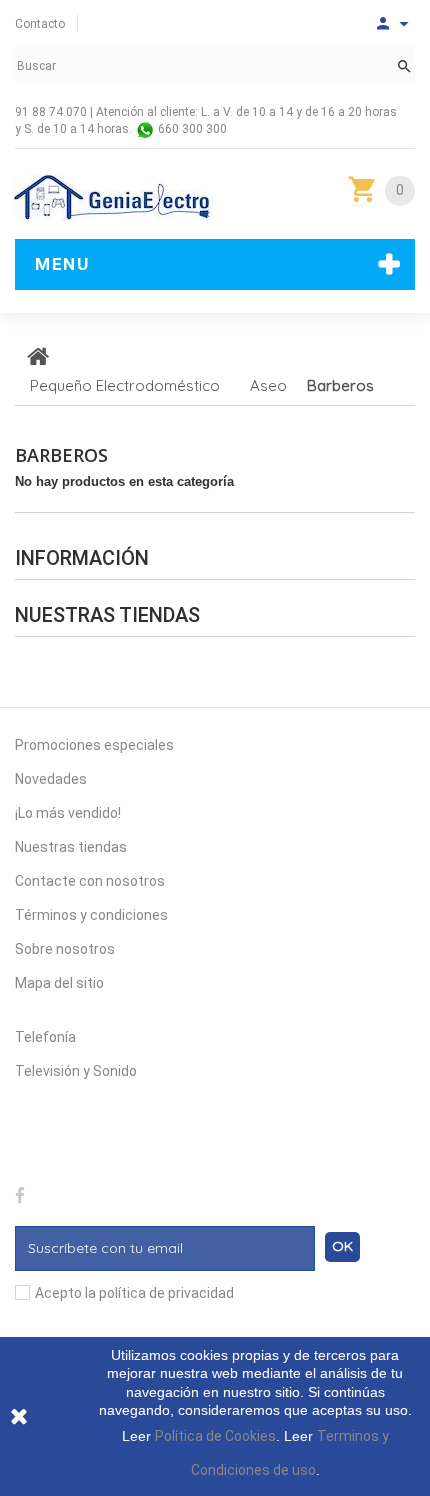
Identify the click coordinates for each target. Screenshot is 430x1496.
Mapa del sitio (59, 983)
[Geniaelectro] (113, 197)
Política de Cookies (215, 1436)
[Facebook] (20, 1193)
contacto (40, 24)
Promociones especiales (94, 745)
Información (82, 558)
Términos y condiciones (91, 915)
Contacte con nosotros (90, 881)
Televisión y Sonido (76, 1071)
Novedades (51, 779)
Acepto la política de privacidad (134, 1293)
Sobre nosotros (65, 949)
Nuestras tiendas (107, 615)
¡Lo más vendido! (68, 813)
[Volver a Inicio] (38, 356)
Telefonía (45, 1037)
